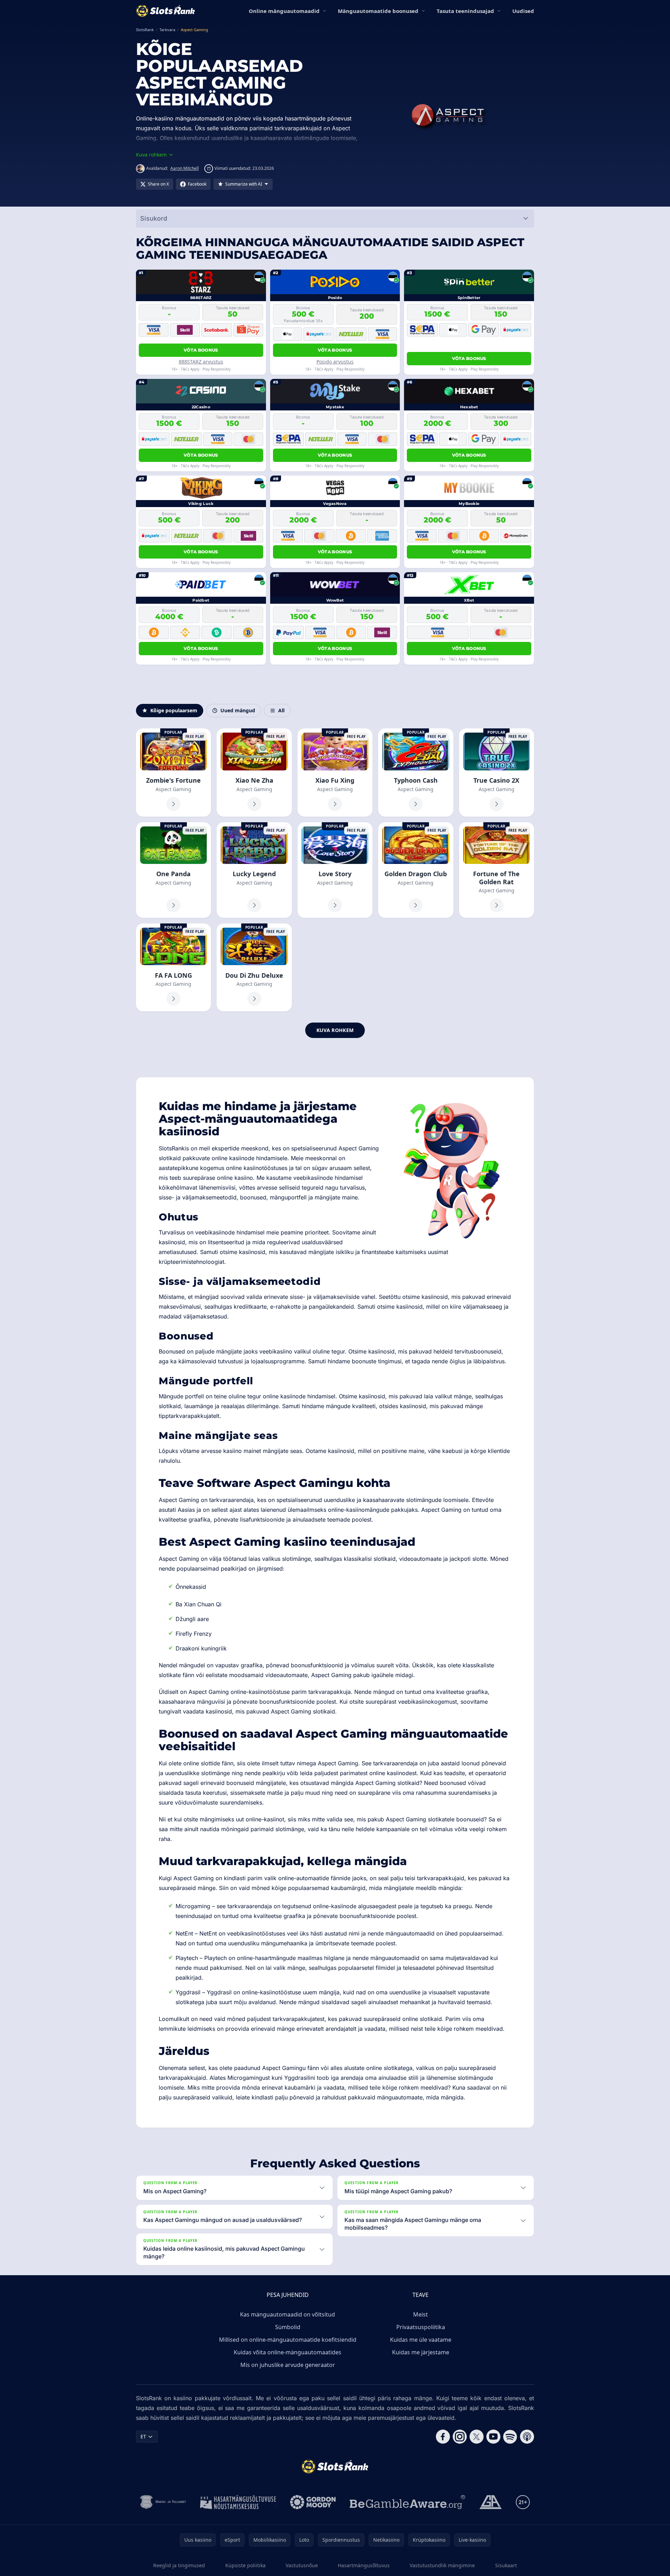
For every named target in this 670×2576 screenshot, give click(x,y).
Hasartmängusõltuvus (364, 2565)
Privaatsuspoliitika (421, 2327)
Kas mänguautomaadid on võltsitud (288, 2314)
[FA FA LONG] (173, 967)
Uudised (523, 11)
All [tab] (281, 710)
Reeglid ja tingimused (179, 2565)
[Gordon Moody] (313, 2502)
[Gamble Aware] (408, 2502)
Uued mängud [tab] (238, 710)
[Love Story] (335, 870)
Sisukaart (506, 2565)
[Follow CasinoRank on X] (477, 2437)
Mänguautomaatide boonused (378, 11)
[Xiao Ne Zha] (254, 772)
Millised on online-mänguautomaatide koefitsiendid (288, 2340)
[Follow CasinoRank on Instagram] (460, 2437)
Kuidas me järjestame (421, 2352)
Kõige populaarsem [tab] (174, 710)
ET (143, 2436)
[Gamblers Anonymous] (491, 2502)
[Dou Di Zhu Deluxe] (254, 967)
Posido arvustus (335, 362)
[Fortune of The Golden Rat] (497, 870)
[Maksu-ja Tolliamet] (163, 2502)
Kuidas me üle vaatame (421, 2340)
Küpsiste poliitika (245, 2565)
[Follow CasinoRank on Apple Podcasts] (527, 2437)
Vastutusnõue (302, 2565)
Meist (421, 2314)
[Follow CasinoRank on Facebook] (443, 2437)
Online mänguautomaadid (284, 11)
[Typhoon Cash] (416, 772)
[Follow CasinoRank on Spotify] (510, 2437)
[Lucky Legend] (254, 870)
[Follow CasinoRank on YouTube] (493, 2437)
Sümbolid (288, 2327)
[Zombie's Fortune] (173, 772)
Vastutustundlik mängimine (442, 2565)
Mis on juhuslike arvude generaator (288, 2365)
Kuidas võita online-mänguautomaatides (288, 2352)
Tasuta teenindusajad (465, 11)
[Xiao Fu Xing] (335, 772)
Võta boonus (201, 350)
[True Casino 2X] (497, 772)
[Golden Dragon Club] (416, 870)
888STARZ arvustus (201, 362)
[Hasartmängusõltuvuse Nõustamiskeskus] (238, 2502)
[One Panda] (173, 870)
